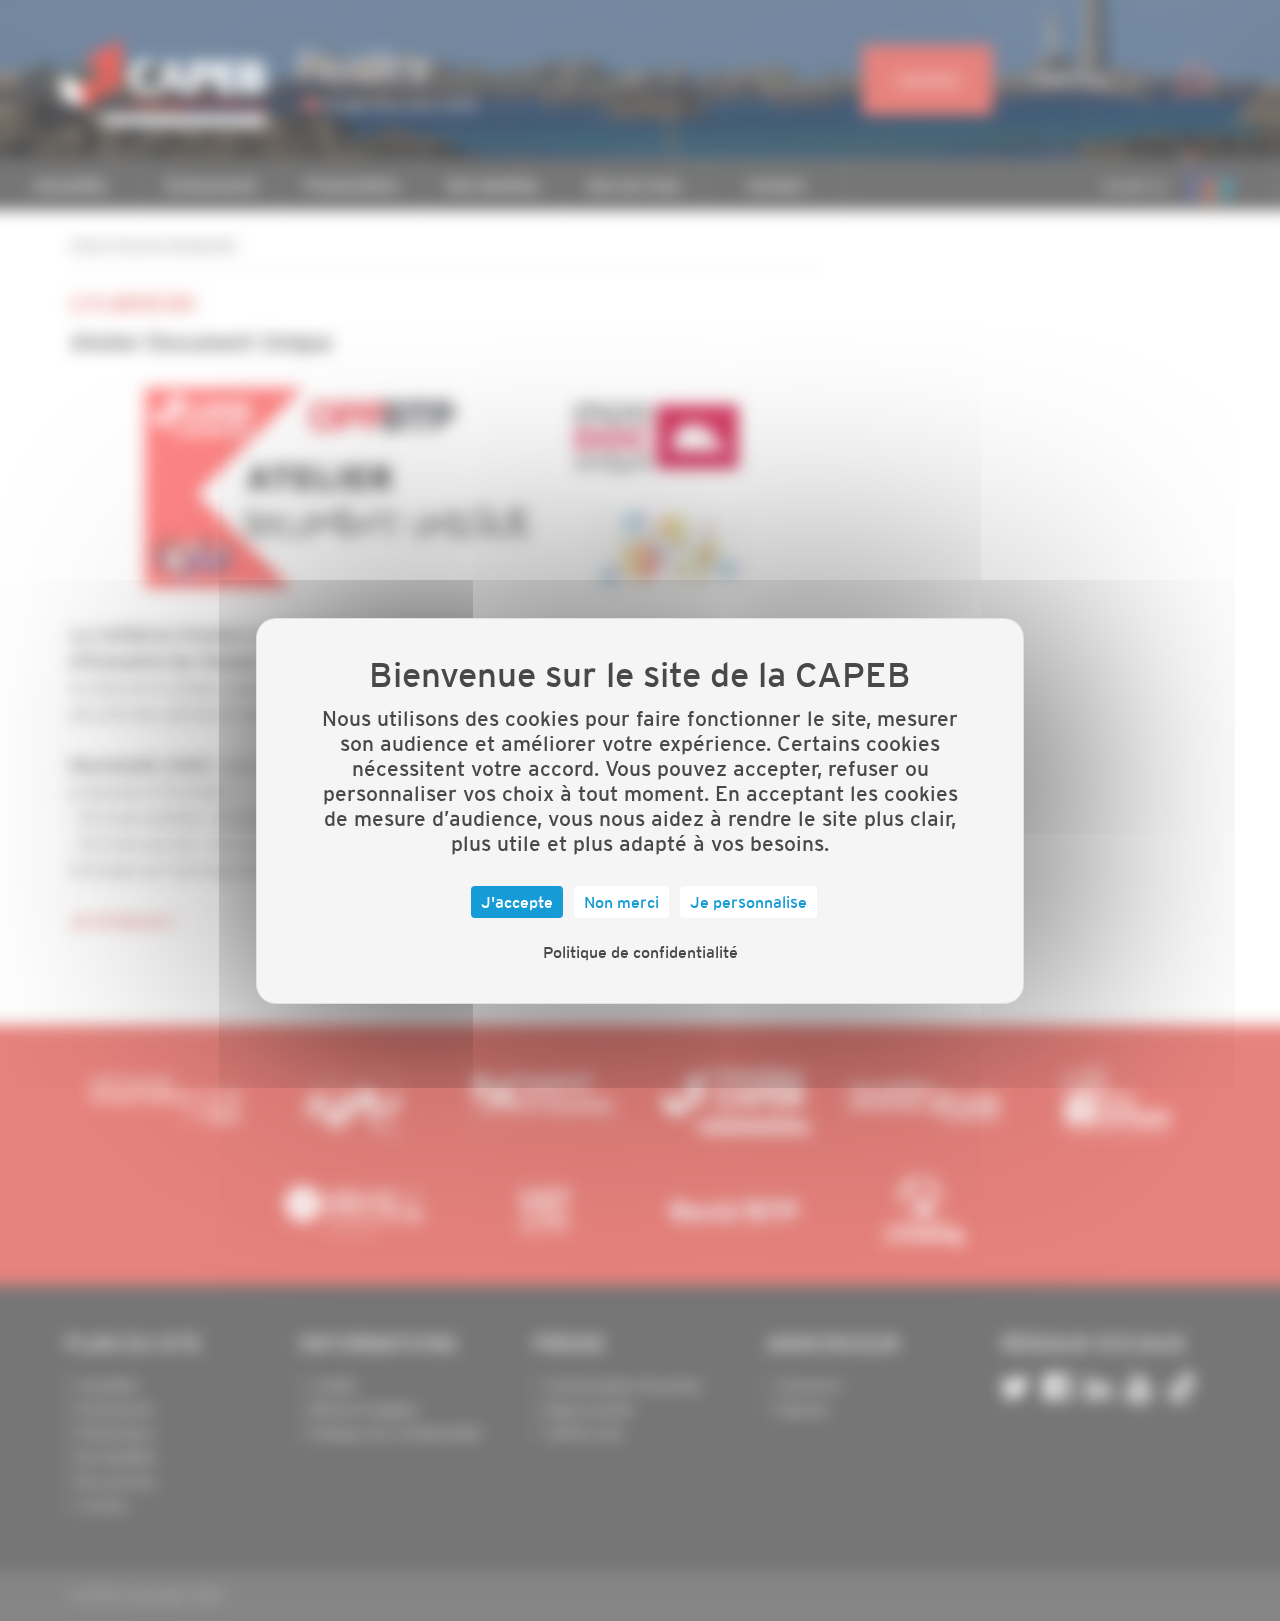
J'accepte (517, 902)
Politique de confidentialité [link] (640, 952)
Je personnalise (748, 902)
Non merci (621, 902)
